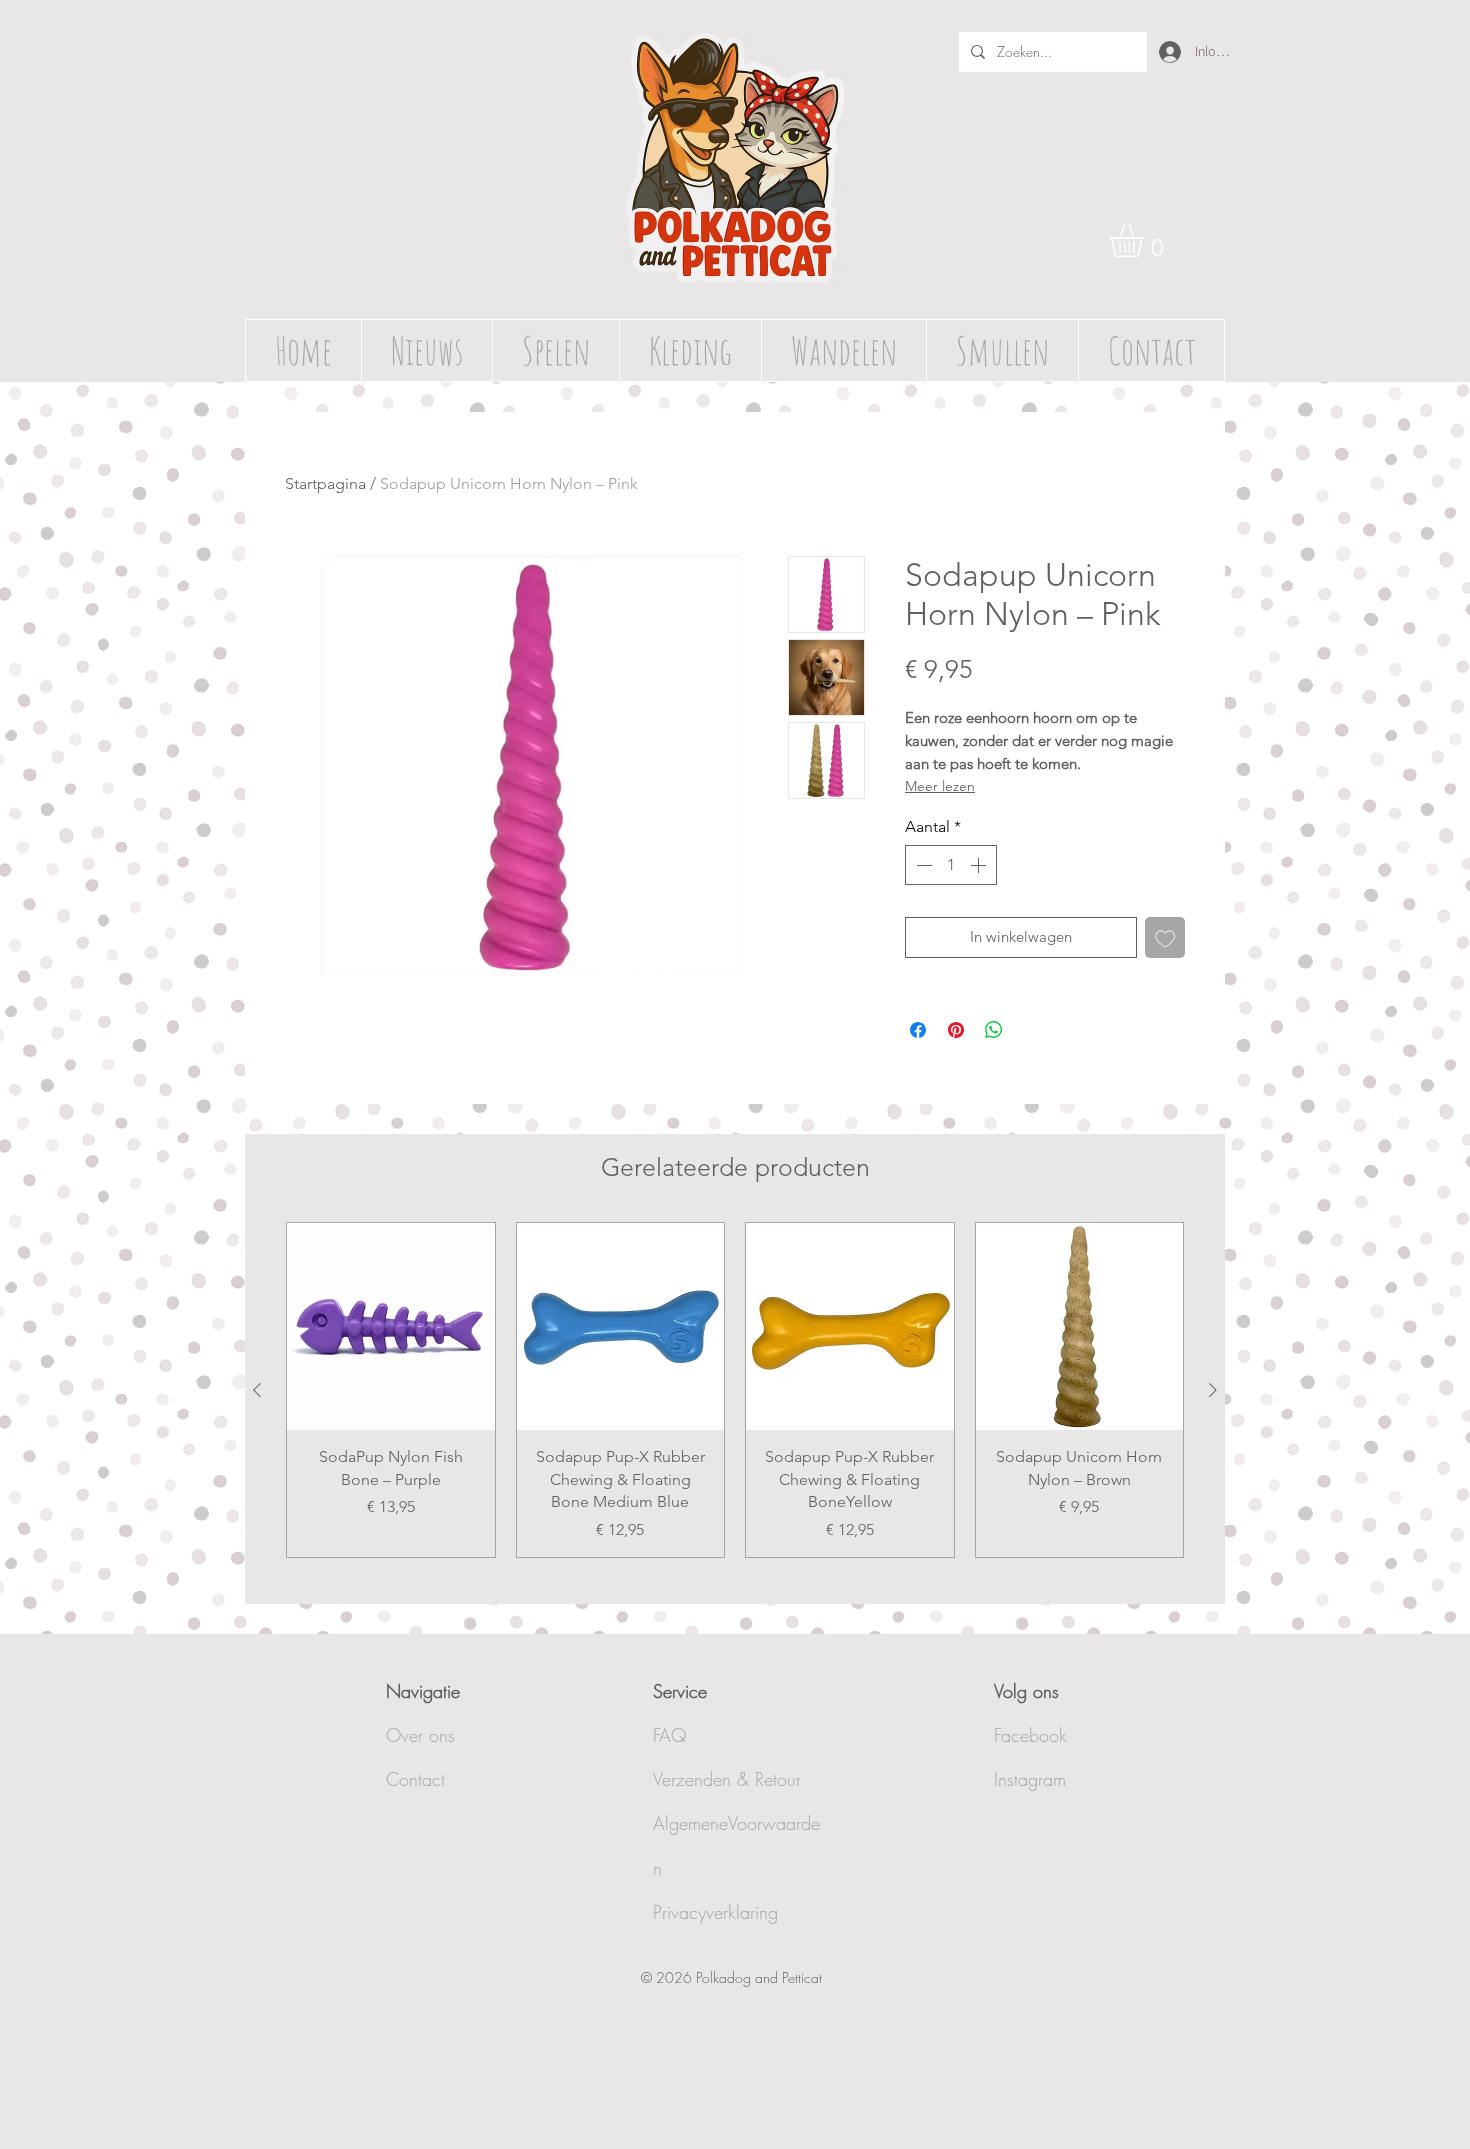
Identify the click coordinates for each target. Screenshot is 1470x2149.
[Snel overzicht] (391, 1327)
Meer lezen (940, 786)
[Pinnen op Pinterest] (956, 1030)
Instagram (1030, 1779)
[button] (1146, 240)
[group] (735, 1390)
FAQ (669, 1735)
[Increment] (980, 865)
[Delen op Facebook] (918, 1030)
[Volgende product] (1213, 1390)
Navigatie (423, 1691)
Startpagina (325, 483)
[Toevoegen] (1165, 937)
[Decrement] (922, 865)
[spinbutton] (951, 865)
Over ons (420, 1735)
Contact (415, 1779)
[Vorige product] (257, 1390)
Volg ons (1026, 1691)
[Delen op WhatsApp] (994, 1030)
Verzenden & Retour (727, 1779)
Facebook (1030, 1735)
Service (680, 1691)
